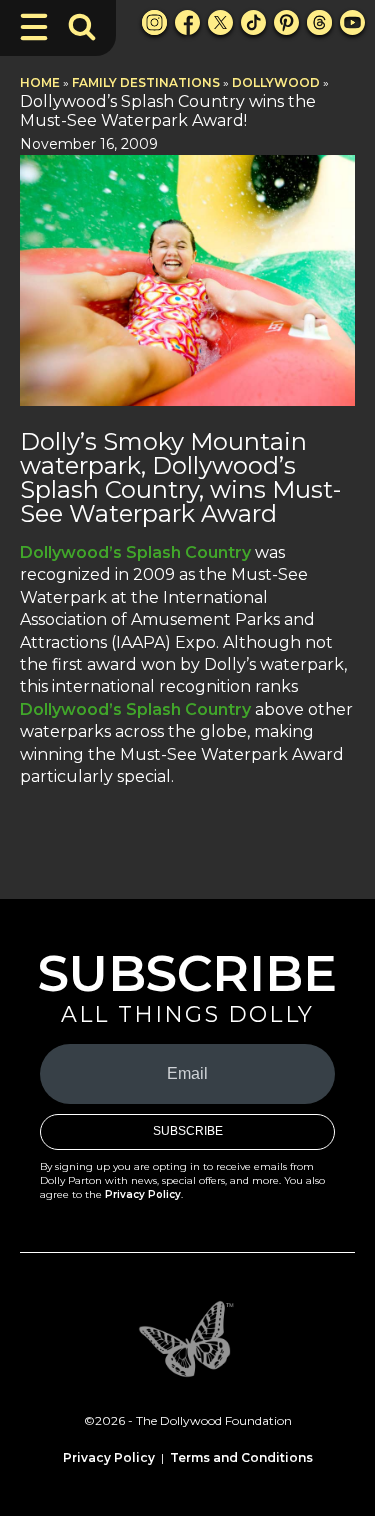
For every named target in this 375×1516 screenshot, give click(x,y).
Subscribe (188, 1131)
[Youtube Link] (352, 22)
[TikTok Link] (253, 22)
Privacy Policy (143, 1194)
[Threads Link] (319, 22)
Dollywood (276, 82)
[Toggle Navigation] (34, 27)
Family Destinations (146, 82)
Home (40, 82)
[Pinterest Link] (286, 22)
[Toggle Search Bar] (82, 27)
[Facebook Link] (187, 22)
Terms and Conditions (241, 1457)
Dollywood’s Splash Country (135, 552)
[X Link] (220, 22)
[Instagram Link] (154, 22)
